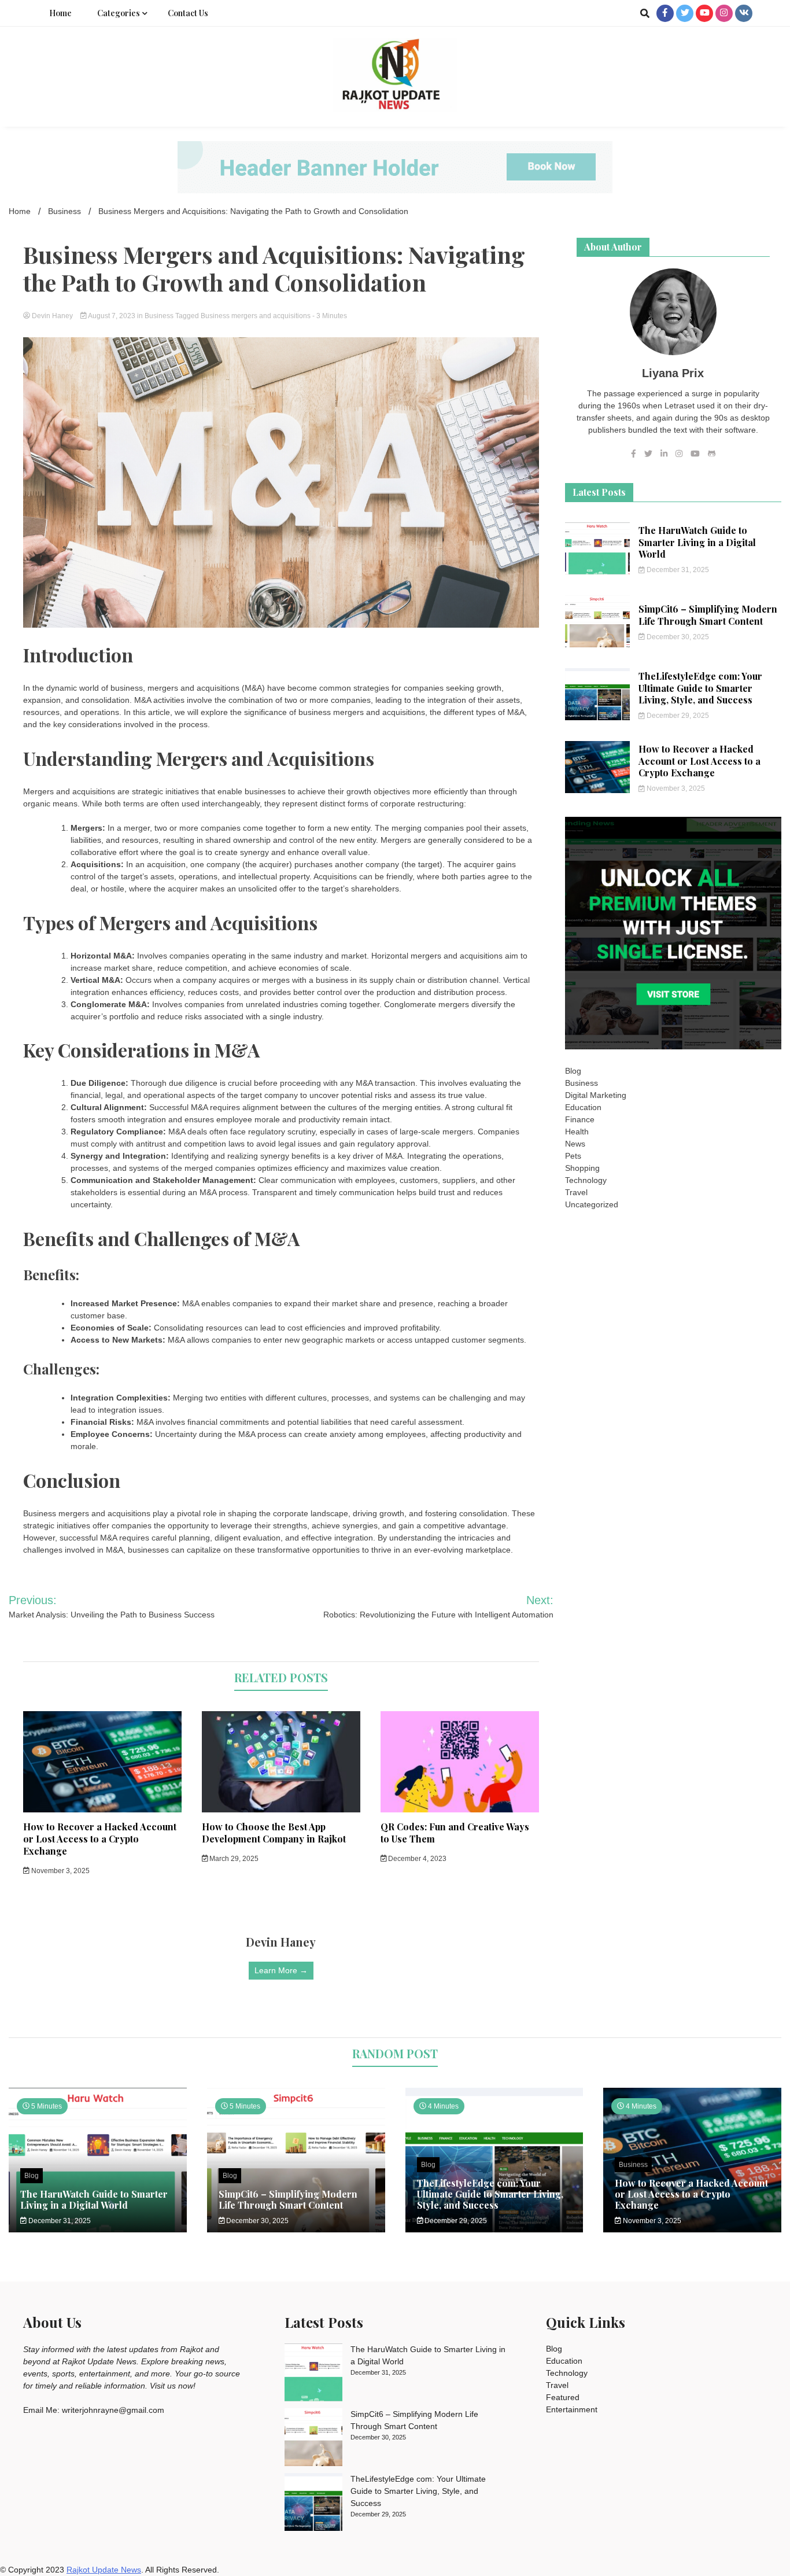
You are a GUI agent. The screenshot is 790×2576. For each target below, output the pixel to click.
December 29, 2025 (677, 716)
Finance (580, 1119)
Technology (586, 1180)
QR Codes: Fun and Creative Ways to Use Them (455, 1833)
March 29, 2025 (233, 1859)
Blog (573, 1071)
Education (583, 1107)
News (575, 1144)
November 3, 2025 (60, 1871)
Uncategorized (592, 1204)
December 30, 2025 (677, 637)
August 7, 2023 (112, 316)
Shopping (582, 1168)
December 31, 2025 (677, 570)
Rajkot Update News (104, 2570)
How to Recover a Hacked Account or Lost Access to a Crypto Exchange (100, 1839)
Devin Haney (52, 316)
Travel (576, 1192)
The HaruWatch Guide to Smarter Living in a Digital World (697, 542)
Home (60, 13)
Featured (563, 2397)
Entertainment (572, 2409)
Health (577, 1132)
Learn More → (281, 1970)
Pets (573, 1156)
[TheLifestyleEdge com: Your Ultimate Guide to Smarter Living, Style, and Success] (313, 2504)
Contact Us (188, 13)
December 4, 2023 (416, 1859)
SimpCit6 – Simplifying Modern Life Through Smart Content (708, 615)
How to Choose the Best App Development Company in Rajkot (274, 1833)
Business (159, 316)
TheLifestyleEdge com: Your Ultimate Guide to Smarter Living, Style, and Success (700, 688)
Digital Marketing (596, 1095)
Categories (119, 13)
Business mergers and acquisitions (256, 316)
